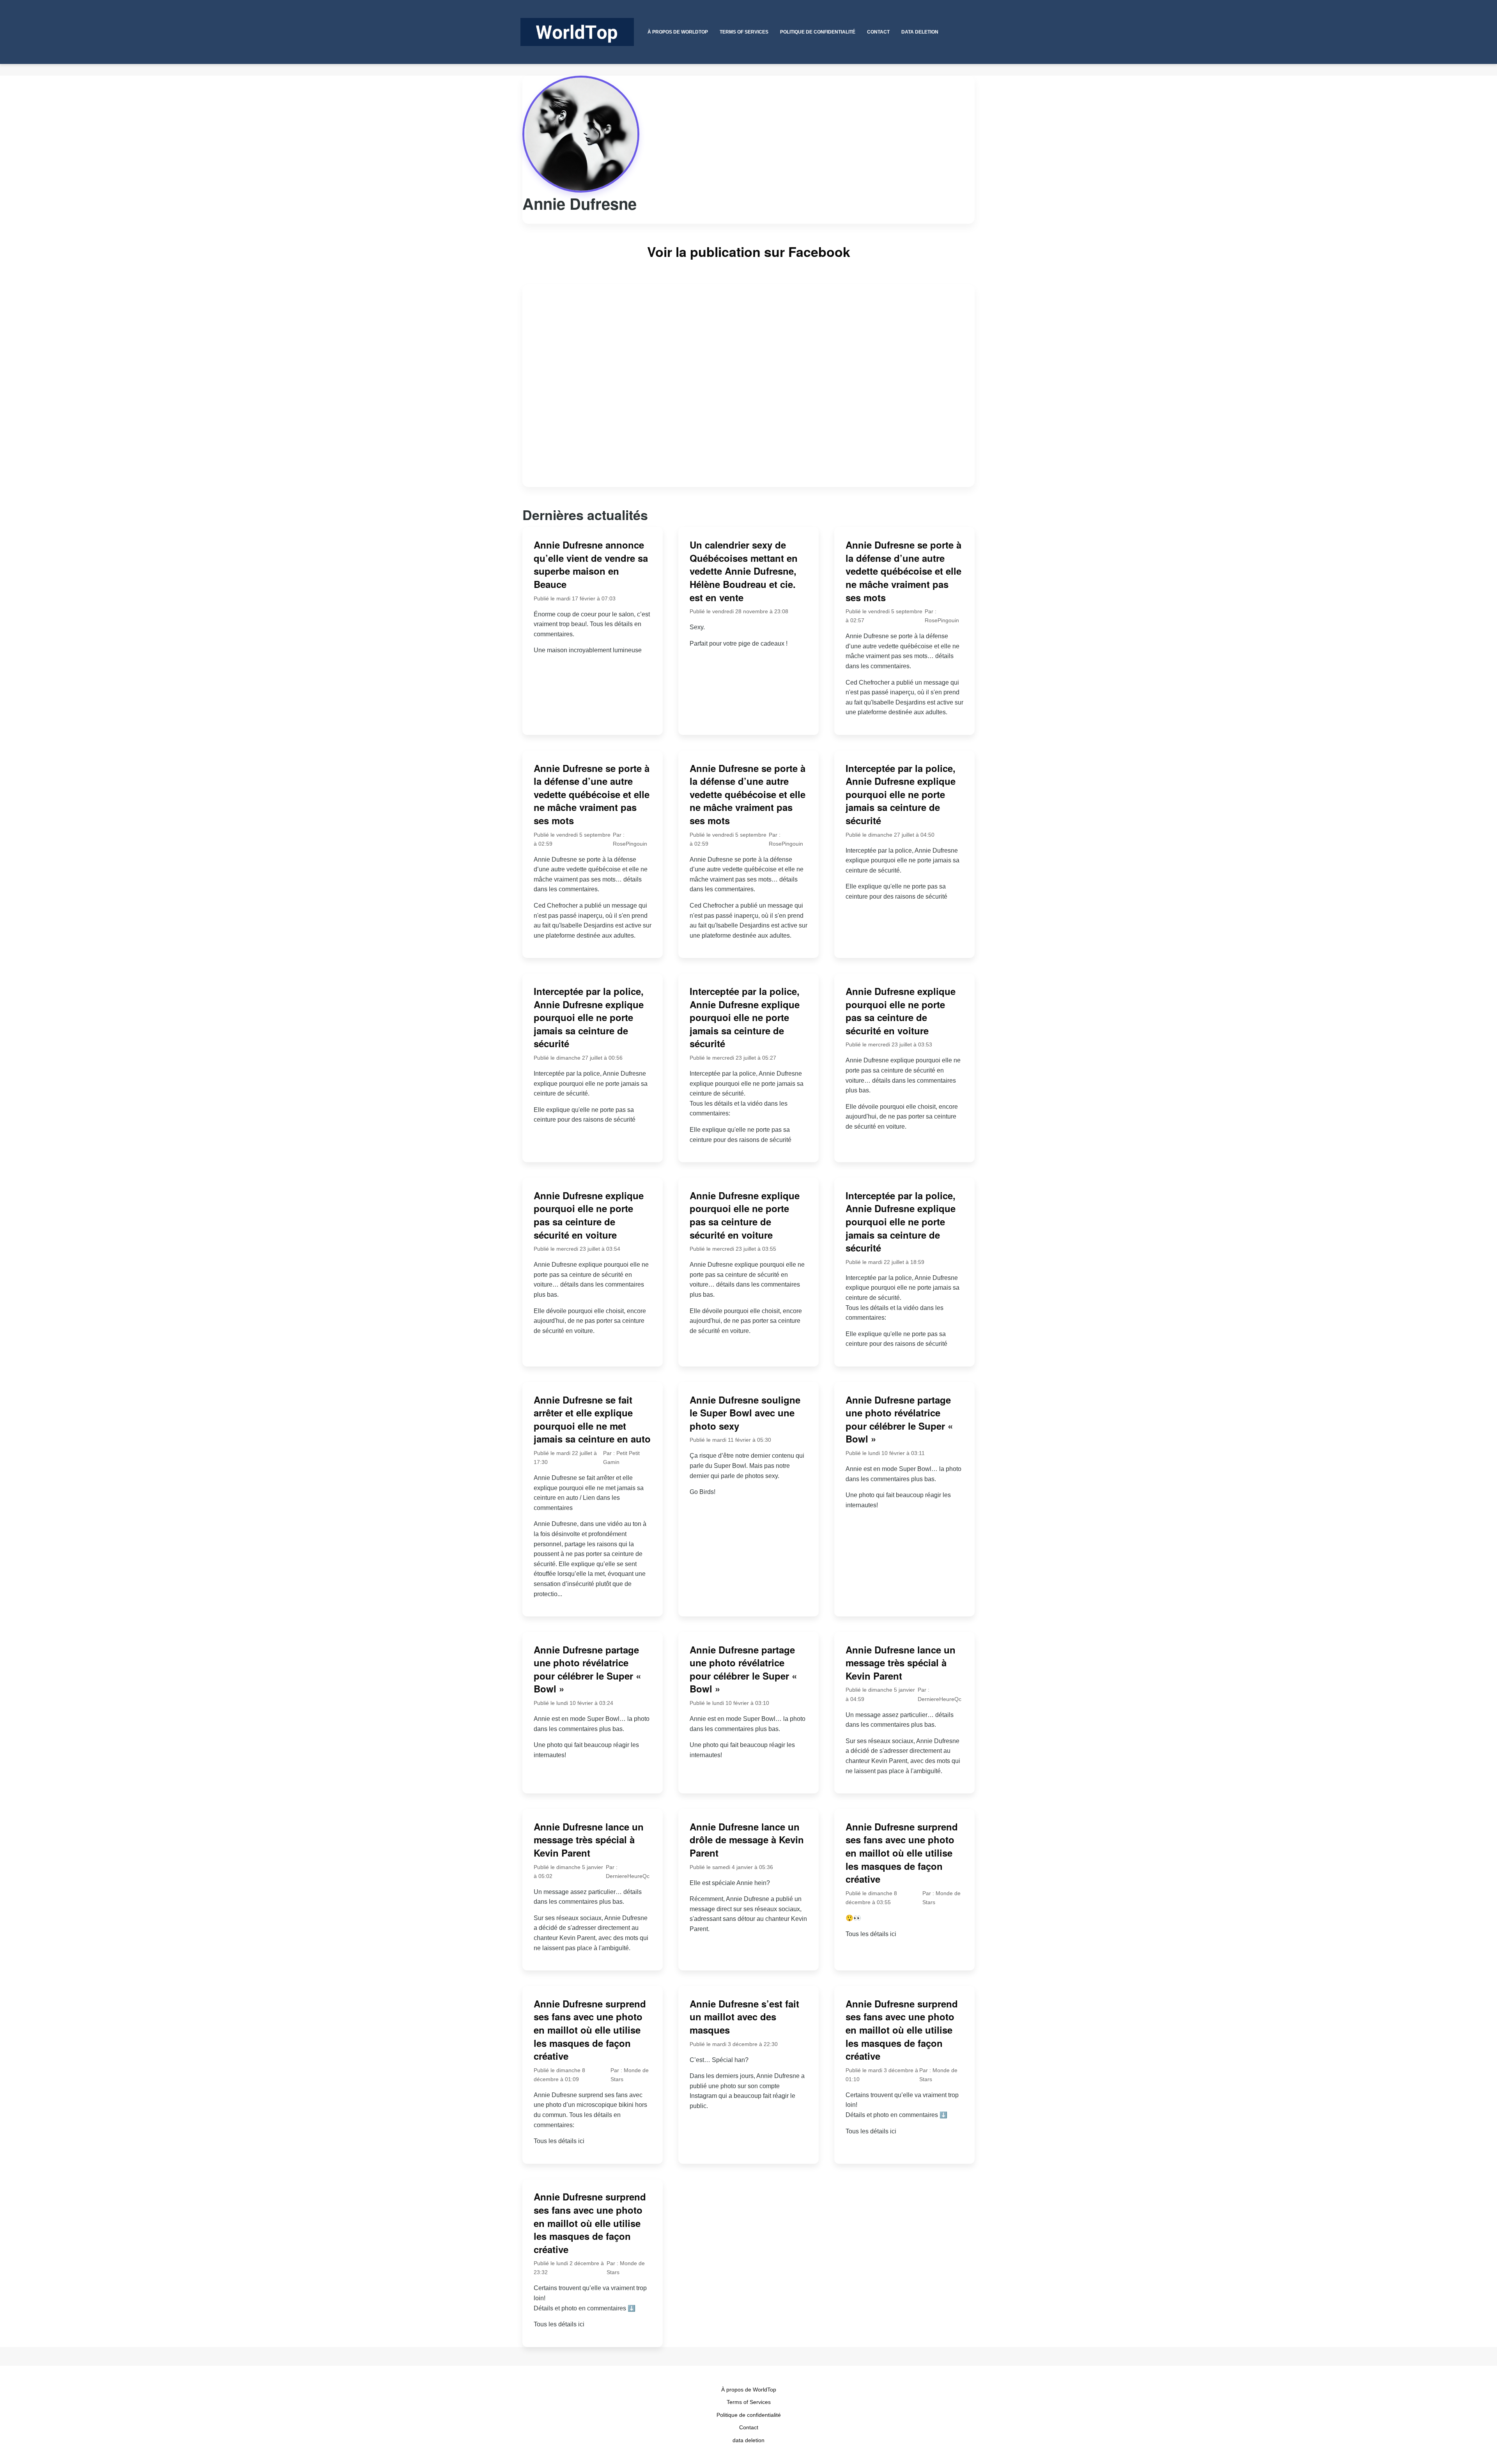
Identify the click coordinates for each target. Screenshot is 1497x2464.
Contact (749, 2427)
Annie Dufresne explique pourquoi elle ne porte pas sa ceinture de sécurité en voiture (901, 1011)
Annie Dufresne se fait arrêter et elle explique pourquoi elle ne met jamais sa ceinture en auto (592, 1419)
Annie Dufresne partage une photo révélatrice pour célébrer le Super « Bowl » (899, 1419)
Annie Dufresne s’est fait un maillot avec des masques (744, 2017)
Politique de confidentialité (749, 2415)
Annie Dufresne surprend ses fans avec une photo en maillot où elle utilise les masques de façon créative (902, 1853)
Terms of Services (749, 2402)
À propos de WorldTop (749, 2390)
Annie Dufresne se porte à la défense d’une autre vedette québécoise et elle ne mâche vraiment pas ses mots (903, 571)
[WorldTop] (577, 32)
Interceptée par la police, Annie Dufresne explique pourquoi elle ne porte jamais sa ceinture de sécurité (901, 794)
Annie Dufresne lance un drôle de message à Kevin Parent (747, 1840)
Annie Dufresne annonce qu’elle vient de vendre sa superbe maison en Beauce (591, 564)
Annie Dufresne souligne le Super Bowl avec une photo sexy (745, 1413)
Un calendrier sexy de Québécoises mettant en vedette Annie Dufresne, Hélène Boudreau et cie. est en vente (744, 571)
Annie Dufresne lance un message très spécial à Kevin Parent (901, 1663)
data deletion (748, 2440)
